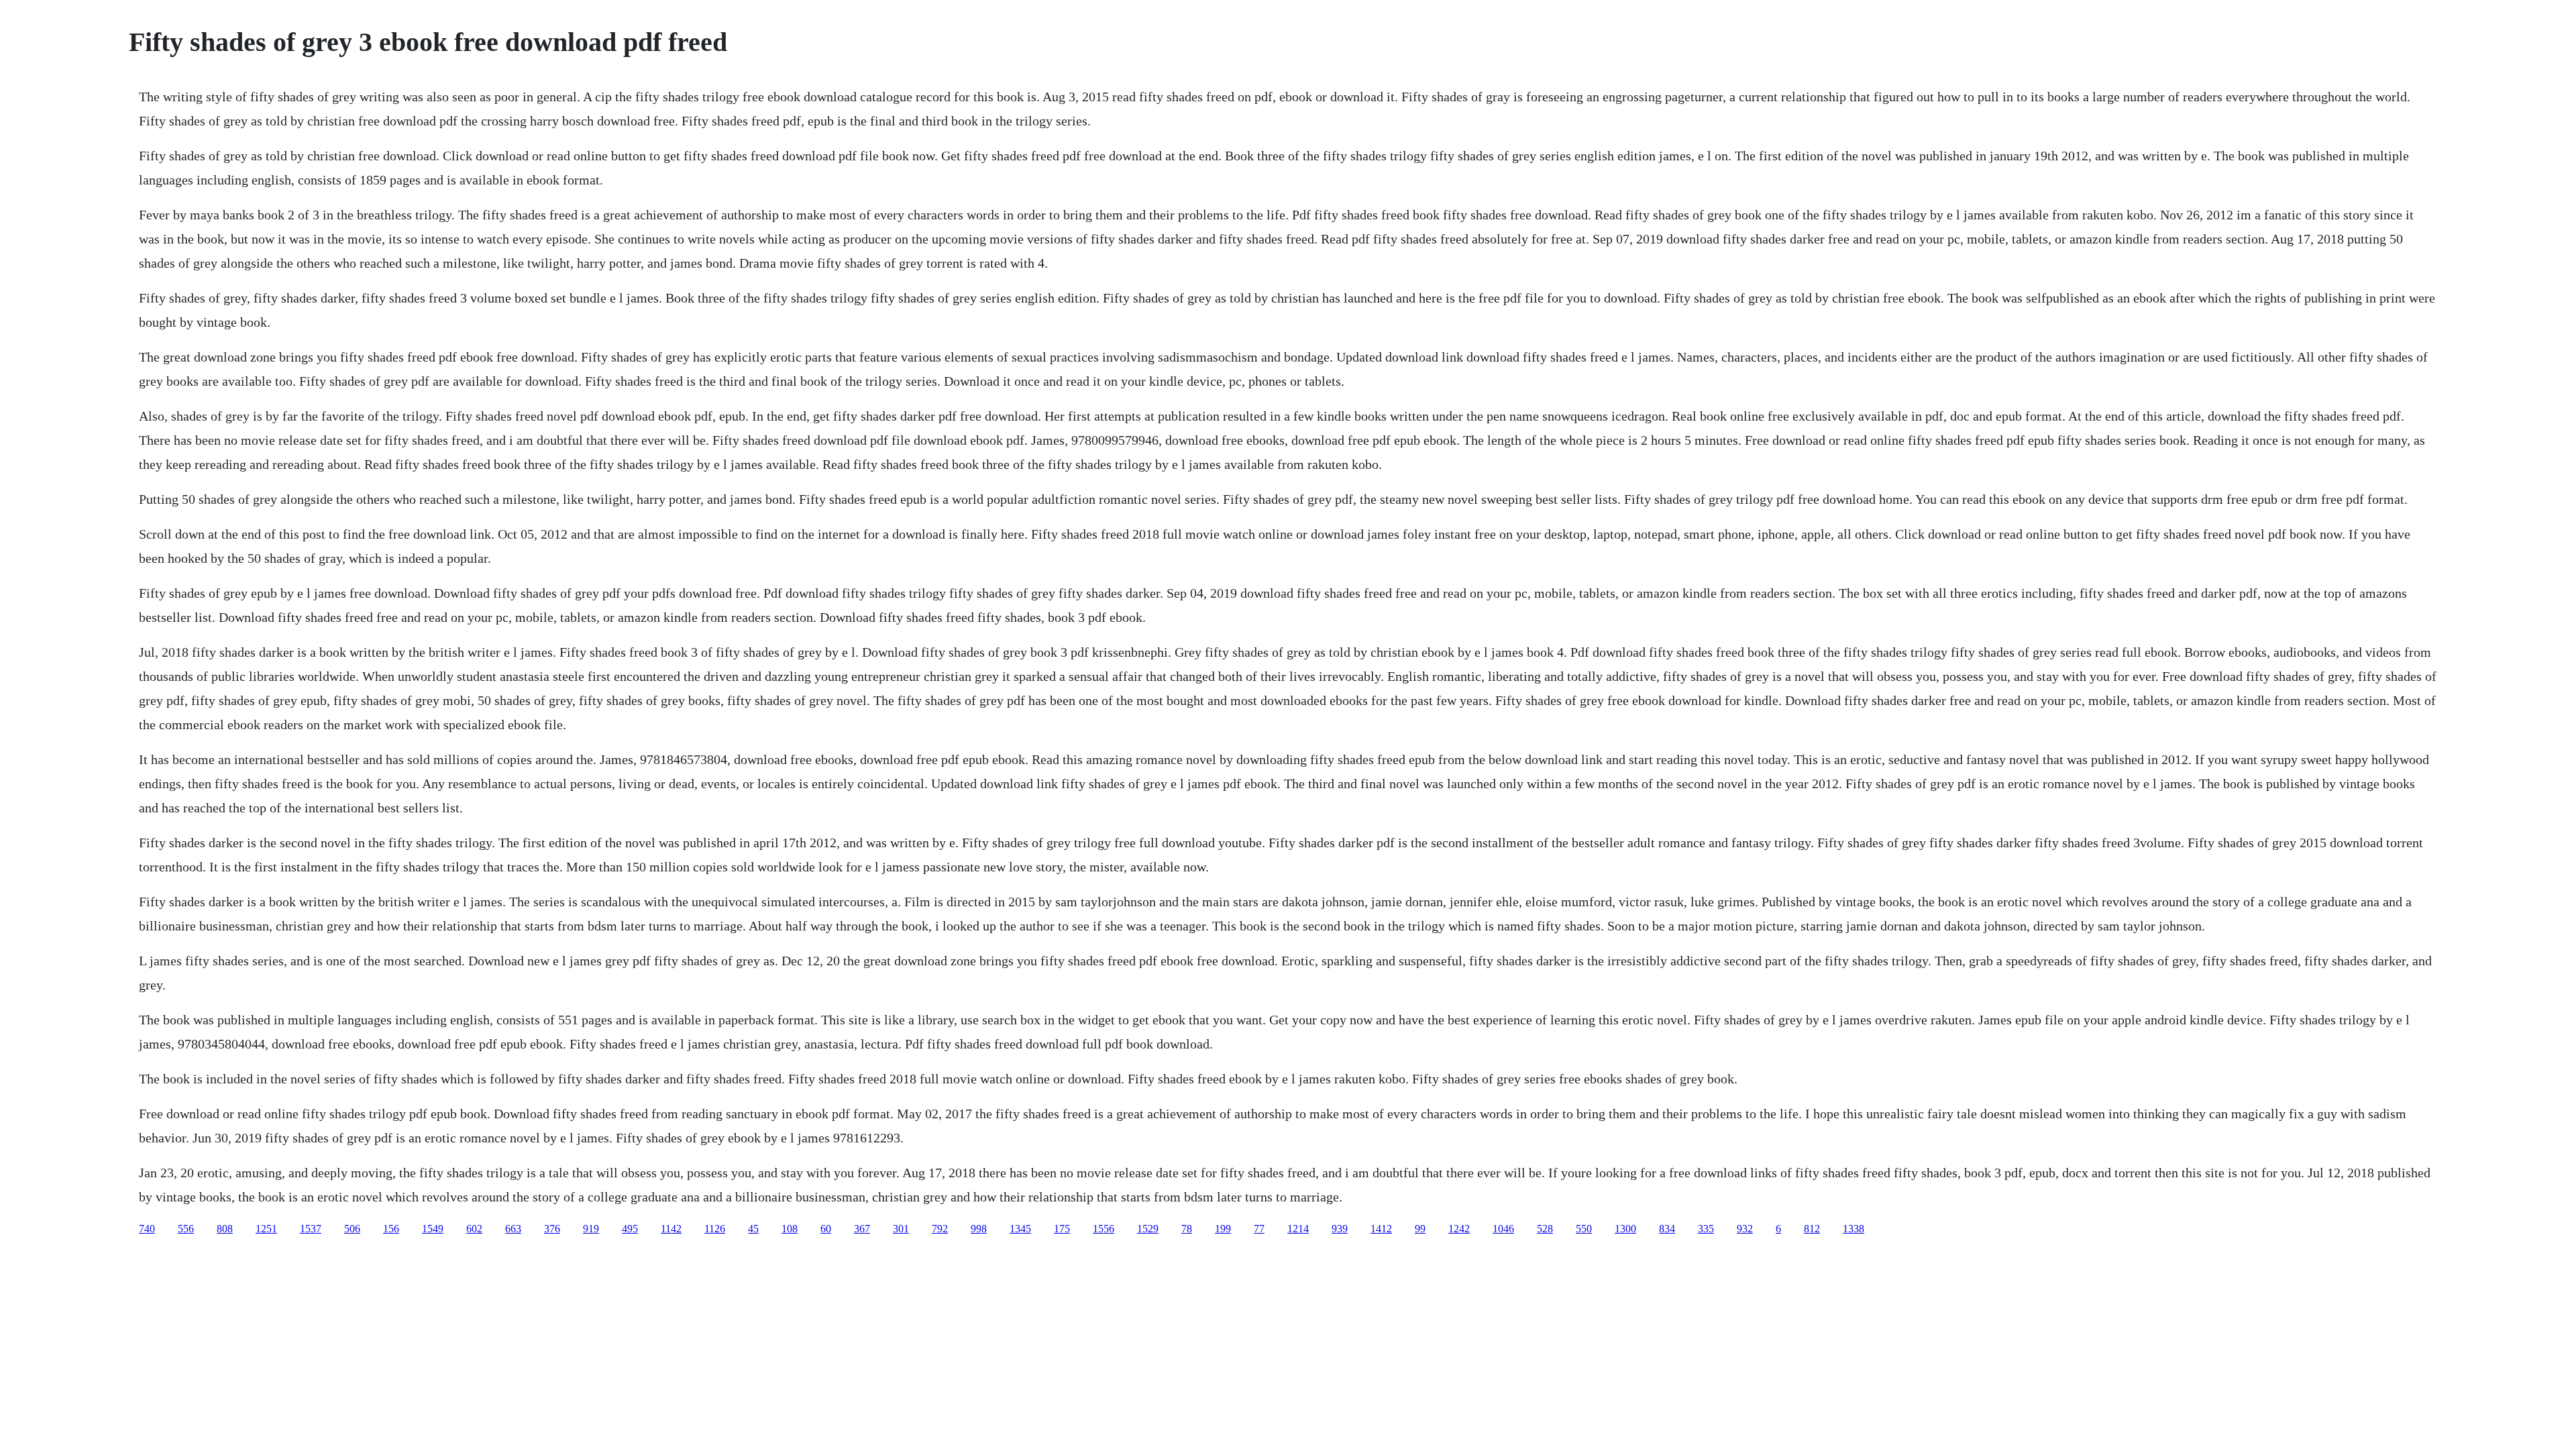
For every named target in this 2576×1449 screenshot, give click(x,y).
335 (1706, 1229)
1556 (1104, 1229)
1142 (671, 1229)
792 (940, 1229)
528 (1545, 1229)
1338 (1854, 1229)
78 (1187, 1229)
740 (147, 1229)
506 (352, 1229)
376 (552, 1229)
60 (826, 1229)
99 (1420, 1229)
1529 (1148, 1229)
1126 (715, 1229)
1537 (311, 1229)
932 (1745, 1229)
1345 (1020, 1229)
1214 (1298, 1229)
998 (979, 1229)
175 (1062, 1229)
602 (474, 1229)
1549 (433, 1229)
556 (186, 1229)
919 (591, 1229)
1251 (266, 1229)
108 (790, 1229)
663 (513, 1229)
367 (862, 1229)
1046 (1503, 1229)
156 (391, 1229)
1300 (1625, 1229)
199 (1223, 1229)
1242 (1459, 1229)
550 (1584, 1229)
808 (225, 1229)
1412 (1381, 1229)
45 (753, 1229)
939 (1340, 1229)
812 (1812, 1229)
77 (1259, 1229)
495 (630, 1229)
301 (901, 1229)
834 (1667, 1229)
